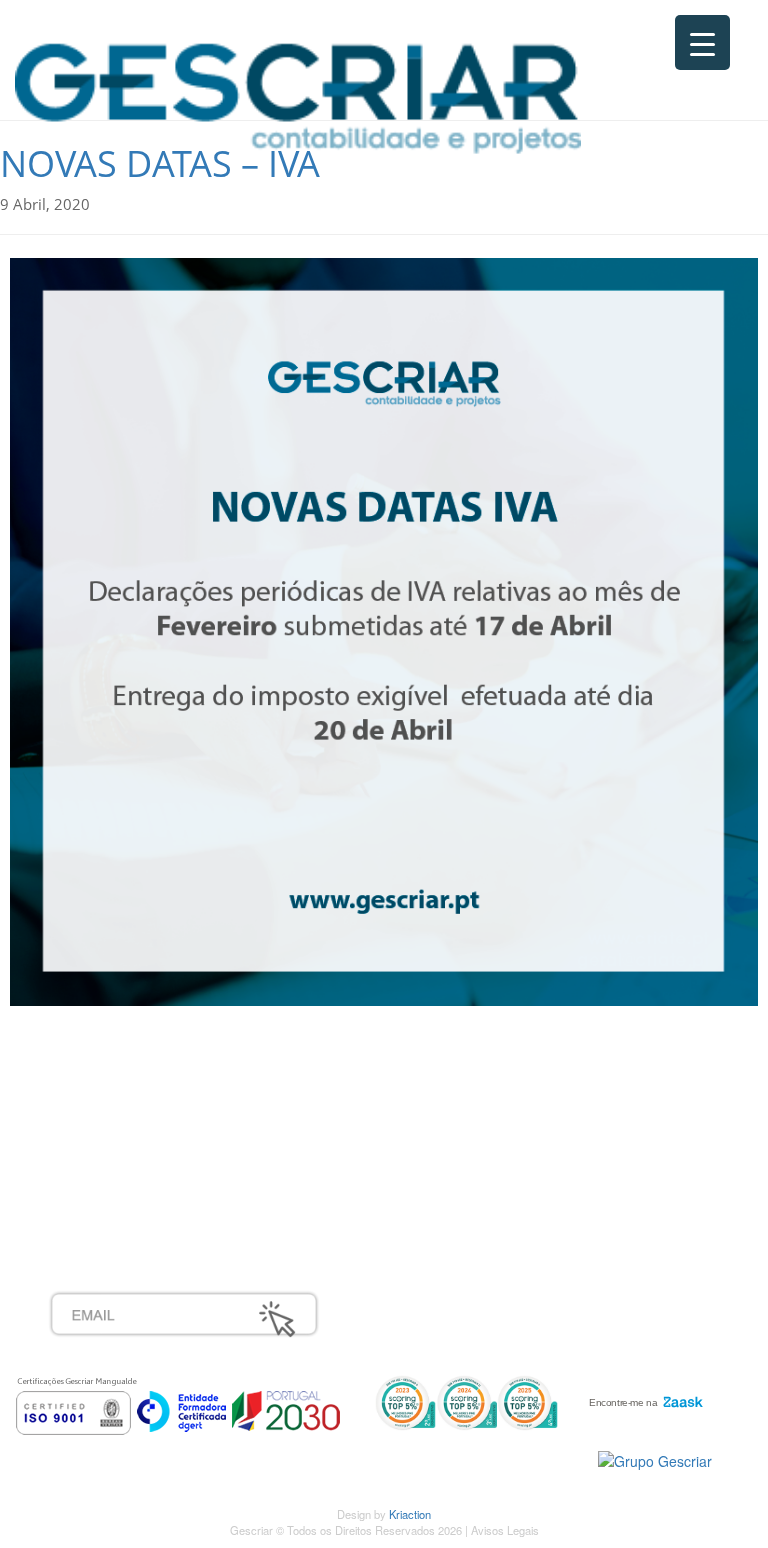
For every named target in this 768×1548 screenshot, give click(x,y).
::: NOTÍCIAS (91, 1164)
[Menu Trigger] (702, 42)
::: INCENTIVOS (101, 1142)
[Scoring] (466, 1400)
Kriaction (410, 1514)
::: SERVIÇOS (94, 1120)
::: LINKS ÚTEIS (421, 1164)
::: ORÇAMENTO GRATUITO (465, 1142)
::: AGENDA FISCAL (435, 1186)
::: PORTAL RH (419, 1098)
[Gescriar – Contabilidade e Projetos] (298, 92)
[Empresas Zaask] (643, 1397)
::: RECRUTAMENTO (439, 1120)
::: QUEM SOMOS (109, 1098)
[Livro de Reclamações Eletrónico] (655, 1459)
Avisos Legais (505, 1530)
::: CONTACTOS (102, 1186)
